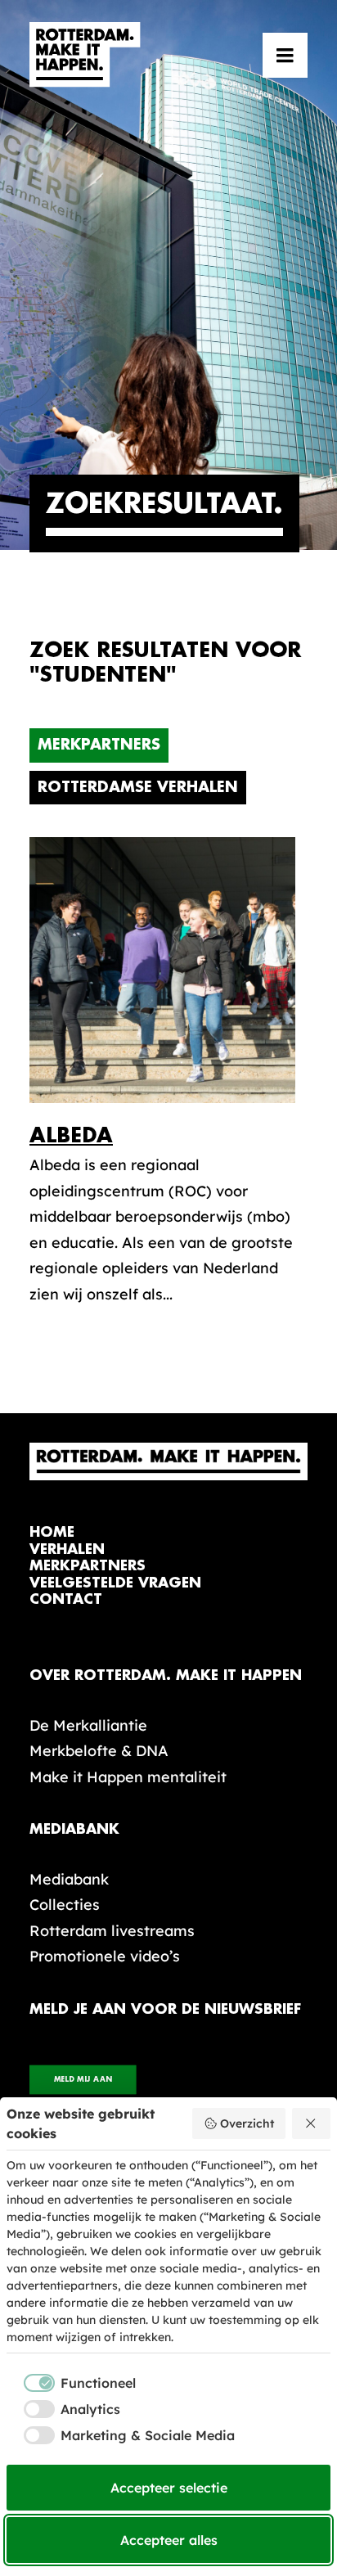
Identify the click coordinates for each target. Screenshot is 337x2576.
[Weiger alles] (312, 2123)
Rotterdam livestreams (112, 1931)
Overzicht (247, 2123)
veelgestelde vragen (115, 1583)
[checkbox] (71, 2383)
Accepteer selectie (169, 2488)
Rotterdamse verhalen (138, 787)
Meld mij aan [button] (83, 2080)
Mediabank (69, 1879)
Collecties (65, 1905)
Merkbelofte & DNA (99, 1751)
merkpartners (88, 1566)
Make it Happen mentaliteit (128, 1777)
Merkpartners (99, 745)
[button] (285, 55)
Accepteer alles (169, 2540)
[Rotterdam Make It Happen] (85, 55)
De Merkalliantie (88, 1725)
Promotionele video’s (105, 1956)
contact (66, 1599)
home (52, 1532)
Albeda (71, 1135)
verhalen (67, 1549)
